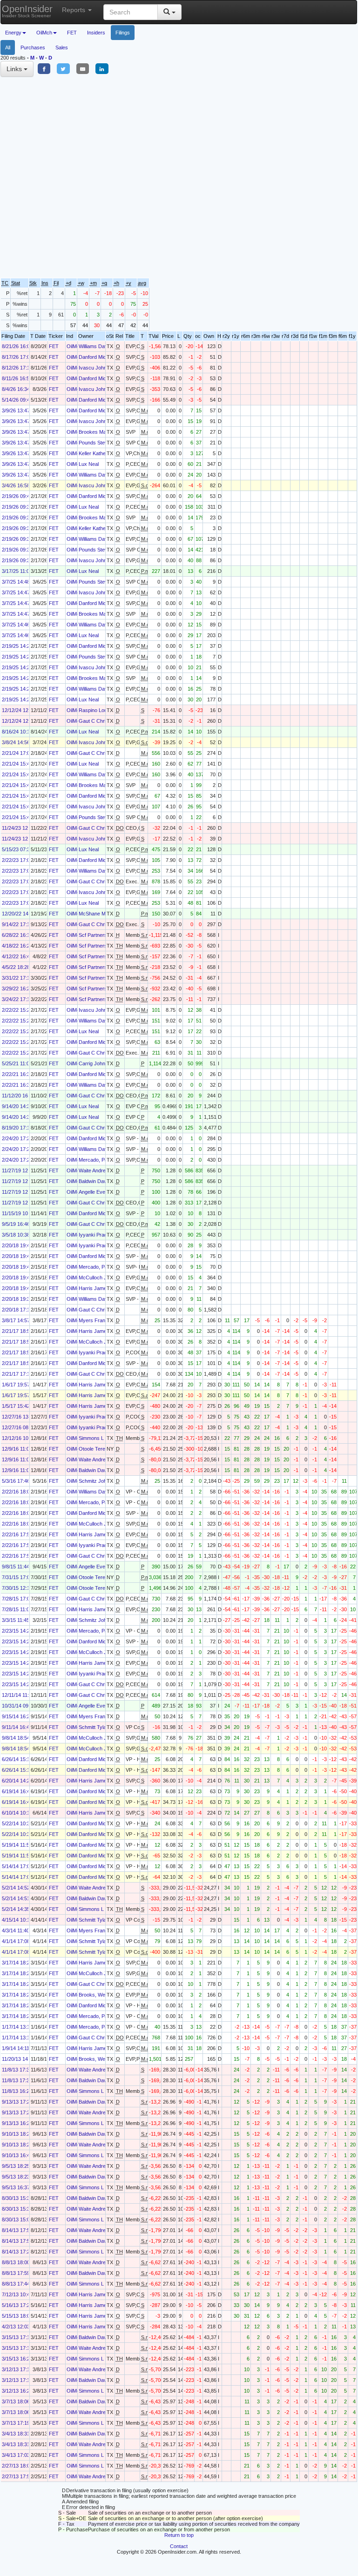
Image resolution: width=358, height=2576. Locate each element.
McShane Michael (99, 914)
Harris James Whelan (103, 1288)
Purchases (33, 47)
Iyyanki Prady (94, 1235)
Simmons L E (94, 1438)
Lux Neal (89, 464)
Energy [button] (13, 33)
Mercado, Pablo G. (100, 1160)
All (8, 47)
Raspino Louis (95, 710)
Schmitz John (94, 1481)
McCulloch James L (101, 1278)
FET (72, 33)
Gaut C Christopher (101, 721)
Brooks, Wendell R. (100, 1995)
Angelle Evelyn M (98, 1192)
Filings (123, 33)
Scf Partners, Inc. (98, 935)
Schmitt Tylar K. (96, 1727)
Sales (62, 47)
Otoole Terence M (99, 1449)
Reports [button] (74, 10)
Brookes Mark (95, 432)
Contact (179, 2546)
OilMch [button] (44, 33)
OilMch (74, 346)
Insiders (96, 33)
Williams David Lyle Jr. (104, 346)
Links (15, 69)
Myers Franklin (96, 1320)
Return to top (179, 2535)
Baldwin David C (97, 1181)
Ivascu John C (95, 368)
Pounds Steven (96, 443)
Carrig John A (94, 1063)
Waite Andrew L (96, 1170)
